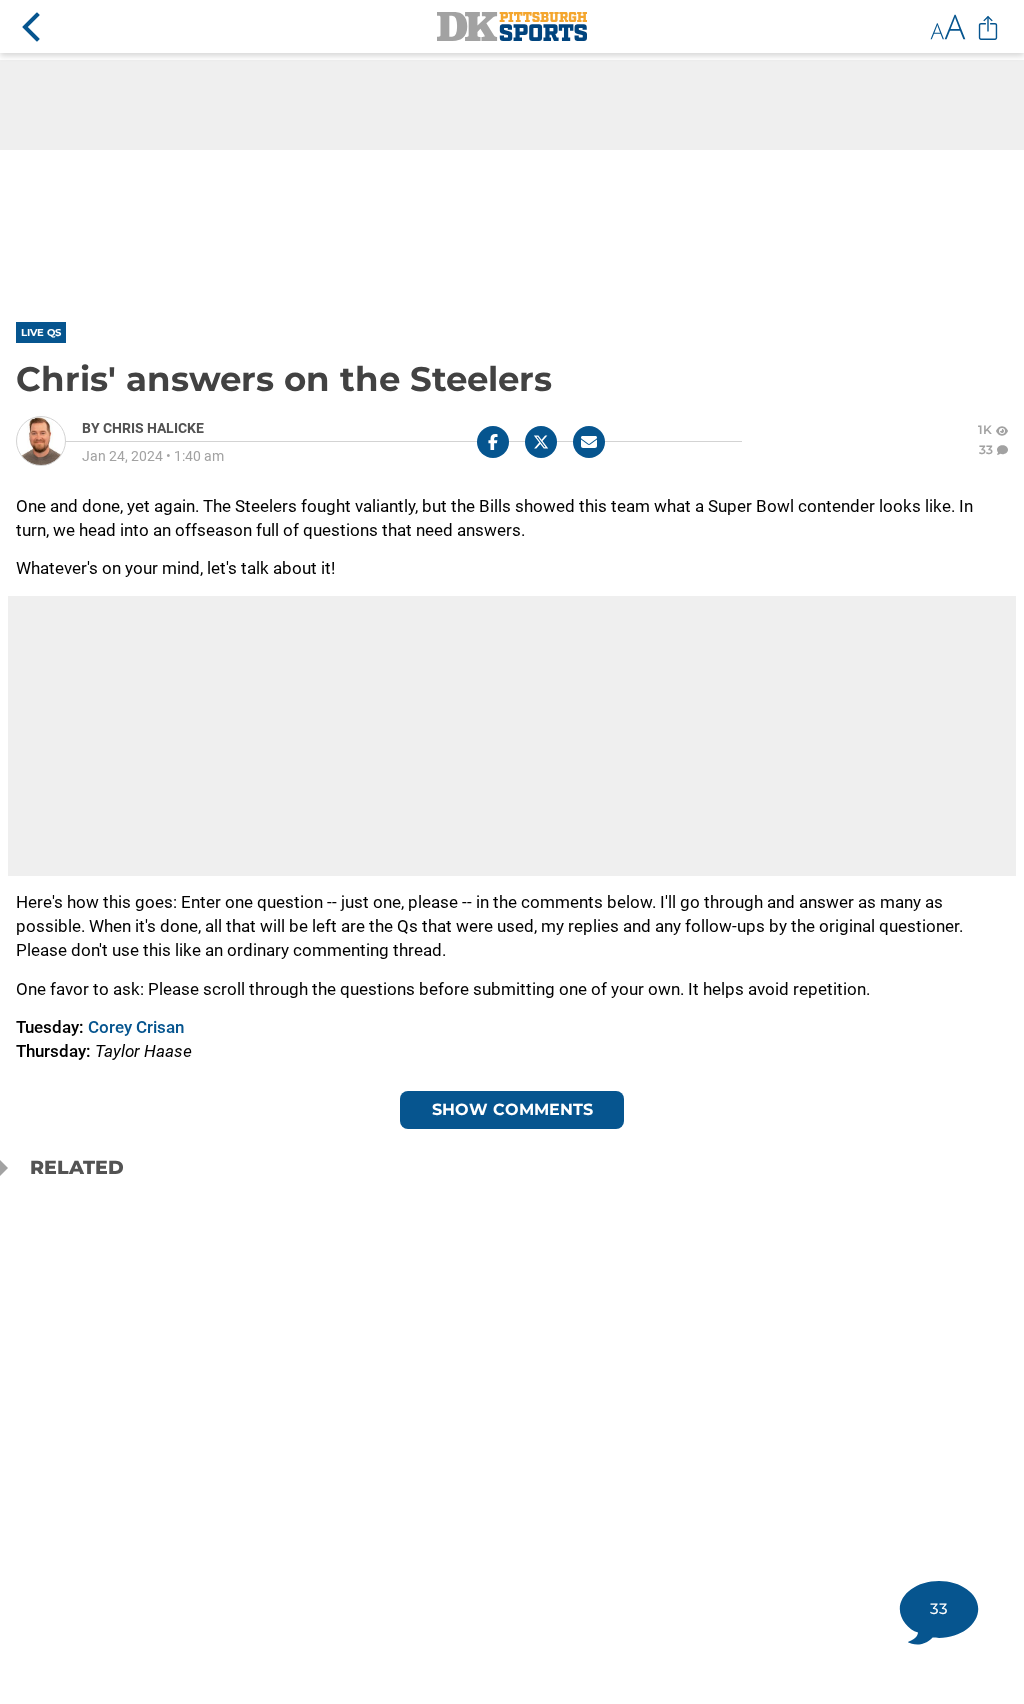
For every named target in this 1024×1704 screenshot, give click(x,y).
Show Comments (512, 1109)
